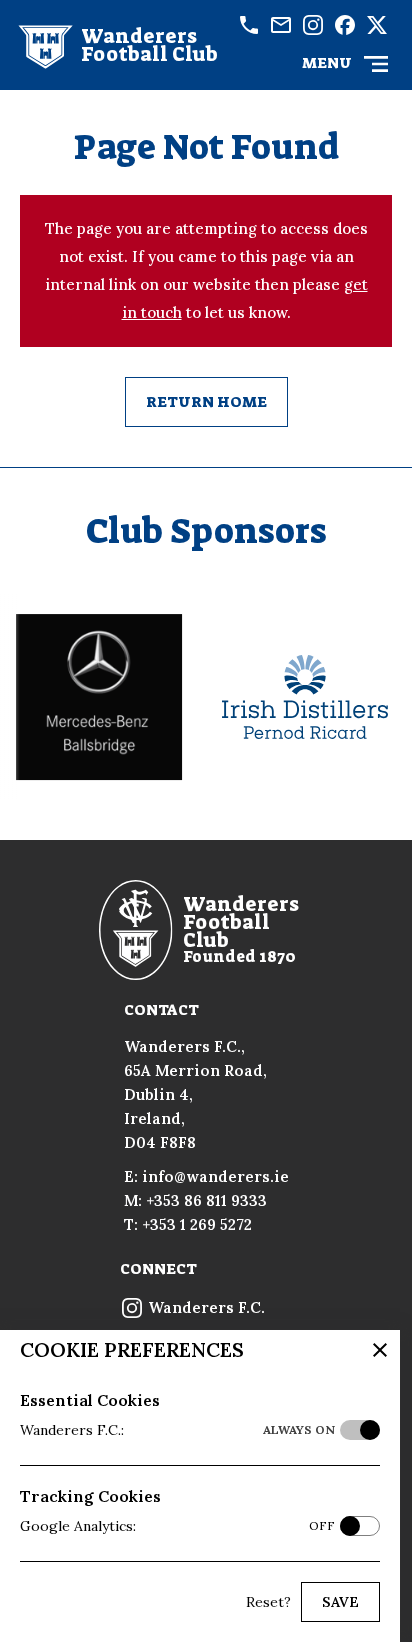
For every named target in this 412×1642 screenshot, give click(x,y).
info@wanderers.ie (281, 25)
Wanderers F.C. (204, 1307)
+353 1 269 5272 (197, 1224)
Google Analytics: (177, 1526)
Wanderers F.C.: (177, 1430)
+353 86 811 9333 (249, 25)
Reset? (268, 1602)
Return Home (206, 402)
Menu (327, 63)
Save (340, 1602)
